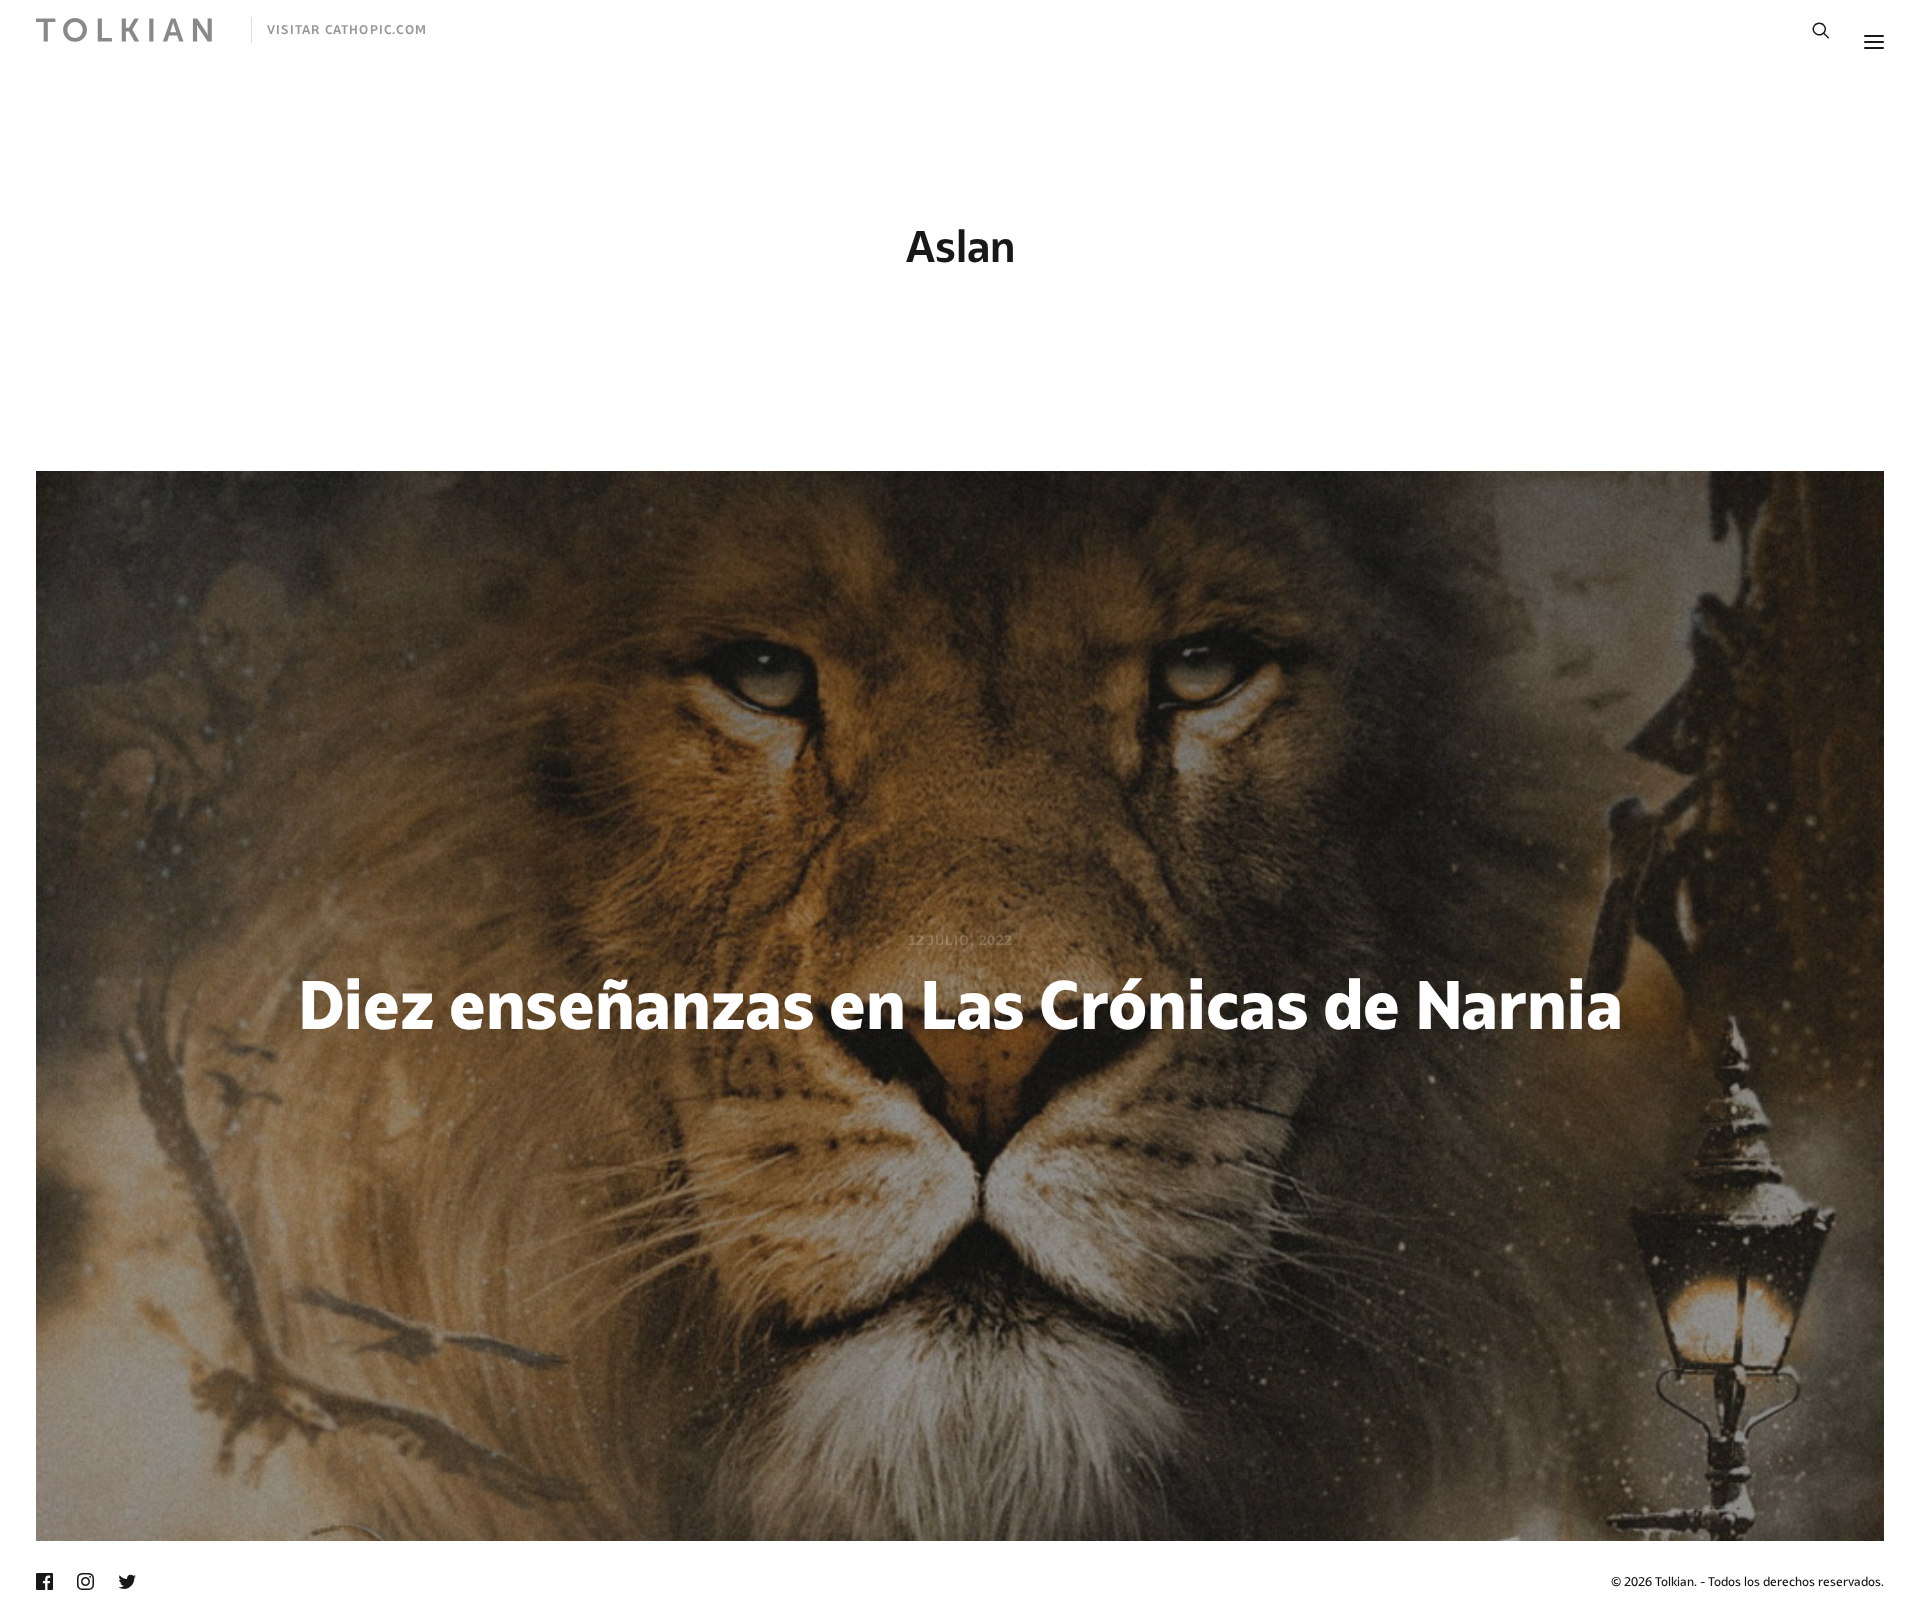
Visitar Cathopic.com (347, 29)
